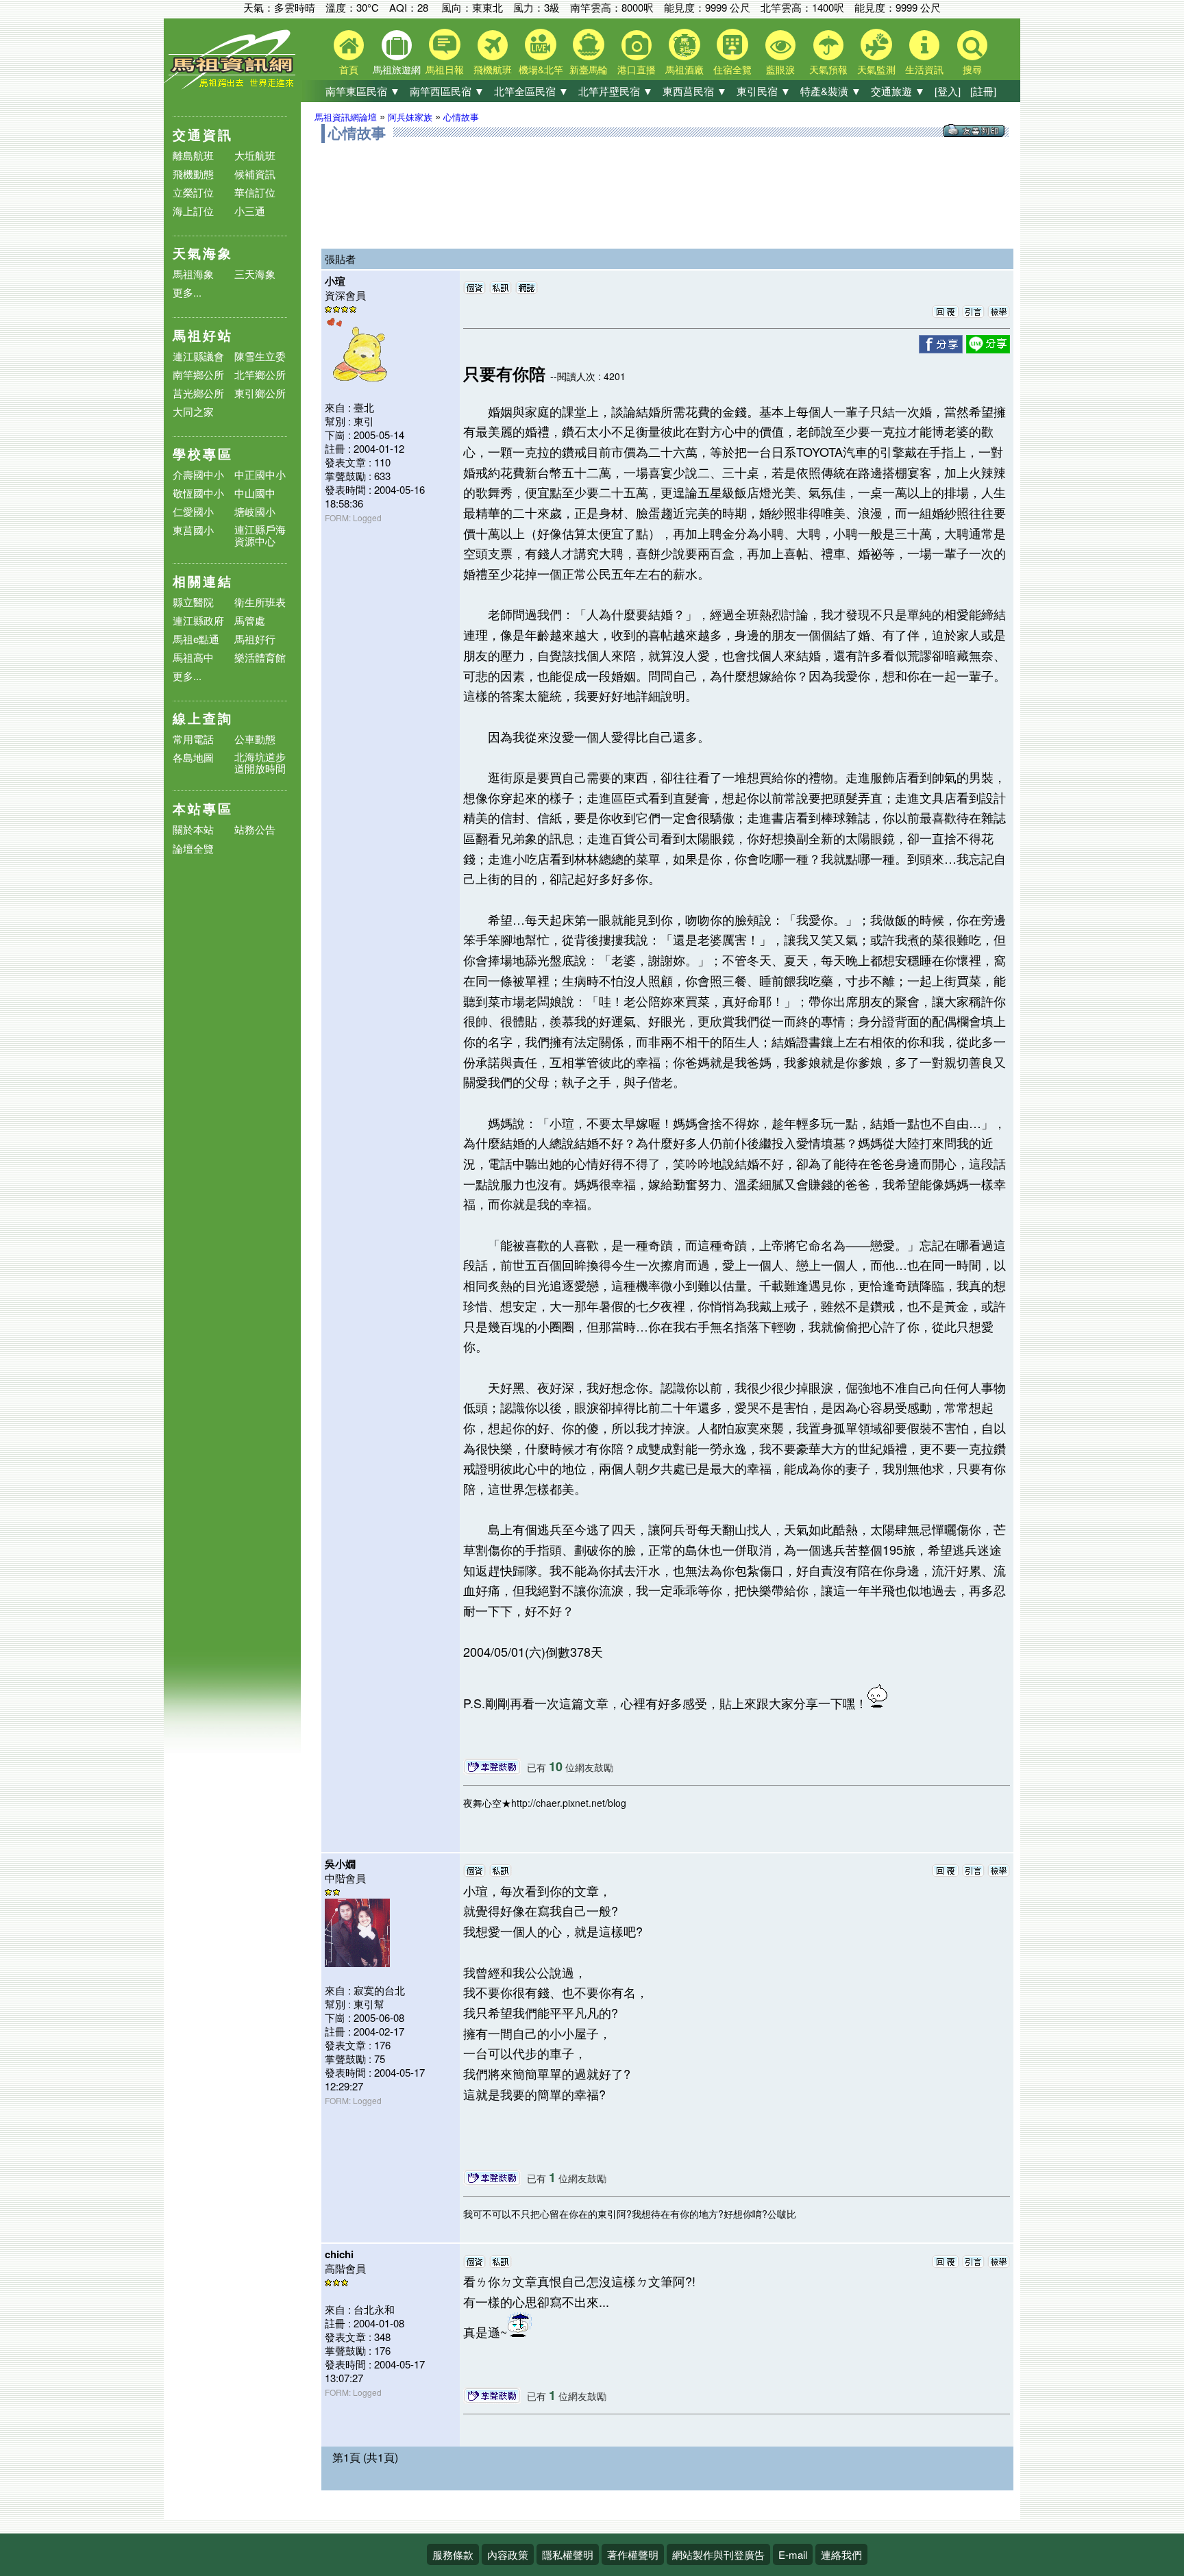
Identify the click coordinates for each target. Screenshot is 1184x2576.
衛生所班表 (260, 602)
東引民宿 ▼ (764, 91)
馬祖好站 (203, 335)
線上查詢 (203, 718)
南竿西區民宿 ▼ (447, 91)
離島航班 (193, 155)
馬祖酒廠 (684, 69)
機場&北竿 (541, 69)
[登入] (948, 91)
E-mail (793, 2554)
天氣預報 (828, 69)
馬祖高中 (193, 657)
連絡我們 (841, 2554)
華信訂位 (255, 192)
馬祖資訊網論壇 (346, 117)
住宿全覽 (732, 69)
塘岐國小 (255, 511)
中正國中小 (260, 474)
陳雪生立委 (260, 356)
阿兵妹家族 (410, 117)
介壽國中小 (198, 474)
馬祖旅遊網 (397, 69)
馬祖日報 (445, 69)
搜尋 (972, 69)
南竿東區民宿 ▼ (363, 91)
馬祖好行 (255, 639)
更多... (187, 292)
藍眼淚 (780, 69)
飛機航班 (493, 69)
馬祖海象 (193, 274)
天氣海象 (203, 253)
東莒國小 (193, 530)
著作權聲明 (633, 2554)
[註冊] (983, 91)
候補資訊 (255, 174)
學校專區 (203, 454)
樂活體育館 (260, 657)
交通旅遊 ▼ (898, 91)
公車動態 (255, 739)
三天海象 (255, 274)
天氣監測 (876, 69)
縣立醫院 (193, 602)
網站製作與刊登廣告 (718, 2554)
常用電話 (193, 739)
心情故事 (461, 117)
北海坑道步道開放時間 (260, 762)
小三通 (250, 211)
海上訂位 (193, 211)
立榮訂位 (193, 192)
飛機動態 (193, 174)
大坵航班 (255, 155)
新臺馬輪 (589, 69)
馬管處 (250, 620)
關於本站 (193, 830)
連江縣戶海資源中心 (260, 535)
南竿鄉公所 (198, 374)
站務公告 (255, 830)
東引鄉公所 (260, 393)
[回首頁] (232, 86)
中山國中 (255, 493)
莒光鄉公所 (198, 393)
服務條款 (453, 2554)
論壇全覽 (193, 849)
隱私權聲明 (568, 2554)
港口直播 (637, 69)
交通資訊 (203, 135)
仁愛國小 (193, 511)
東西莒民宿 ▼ (695, 91)
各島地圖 (193, 757)
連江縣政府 (198, 620)
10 (556, 1766)
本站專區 (203, 809)
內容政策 (508, 2554)
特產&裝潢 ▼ (831, 91)
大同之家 (193, 411)
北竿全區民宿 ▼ (531, 91)
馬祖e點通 (196, 639)
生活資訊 (924, 69)
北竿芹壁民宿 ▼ (616, 91)
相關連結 (203, 581)
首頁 (349, 69)
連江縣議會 (198, 356)
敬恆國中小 (198, 493)
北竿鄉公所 (260, 374)
